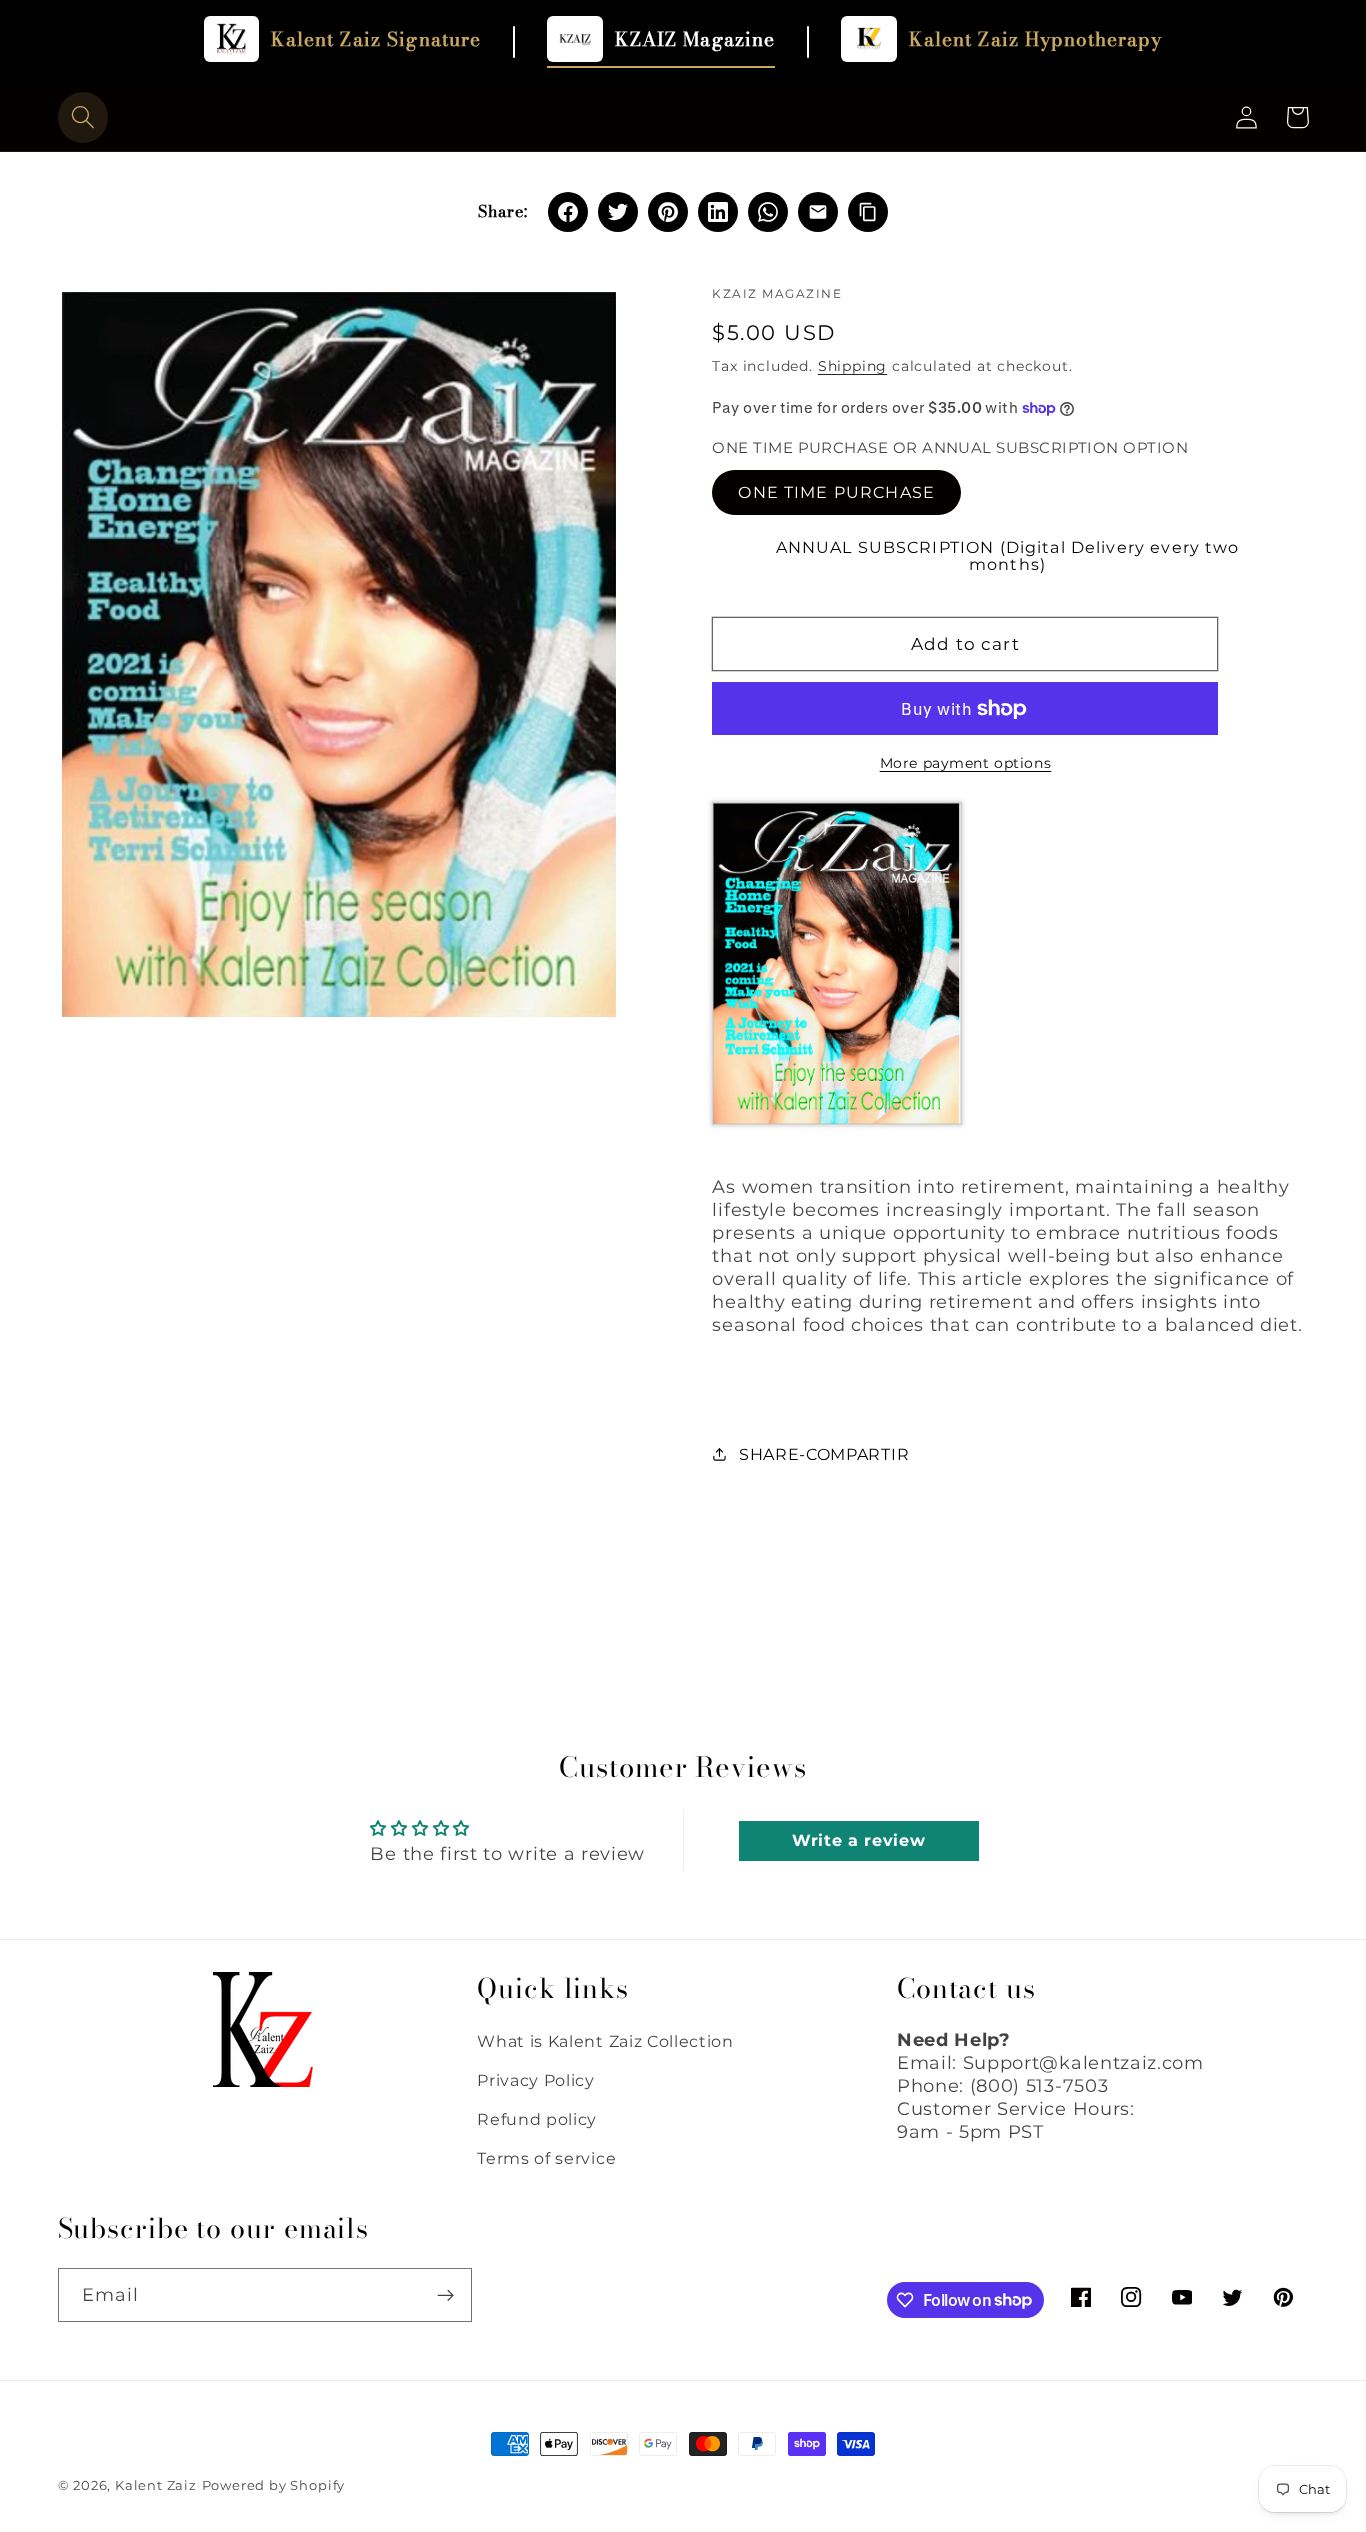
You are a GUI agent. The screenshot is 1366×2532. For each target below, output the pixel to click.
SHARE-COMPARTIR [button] (824, 1454)
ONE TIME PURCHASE (836, 492)
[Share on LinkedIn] (718, 212)
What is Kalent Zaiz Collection (605, 2041)
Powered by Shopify (274, 2485)
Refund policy (537, 2119)
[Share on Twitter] (618, 212)
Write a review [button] (859, 1840)
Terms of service (546, 2158)
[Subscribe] (445, 2295)
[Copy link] (868, 212)
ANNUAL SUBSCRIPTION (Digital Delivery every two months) (1008, 555)
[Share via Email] (818, 212)
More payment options (966, 763)
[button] (83, 117)
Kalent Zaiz (156, 2485)
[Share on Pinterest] (668, 212)
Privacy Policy (536, 2080)
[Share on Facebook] (568, 212)
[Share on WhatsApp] (768, 212)
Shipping (852, 366)
